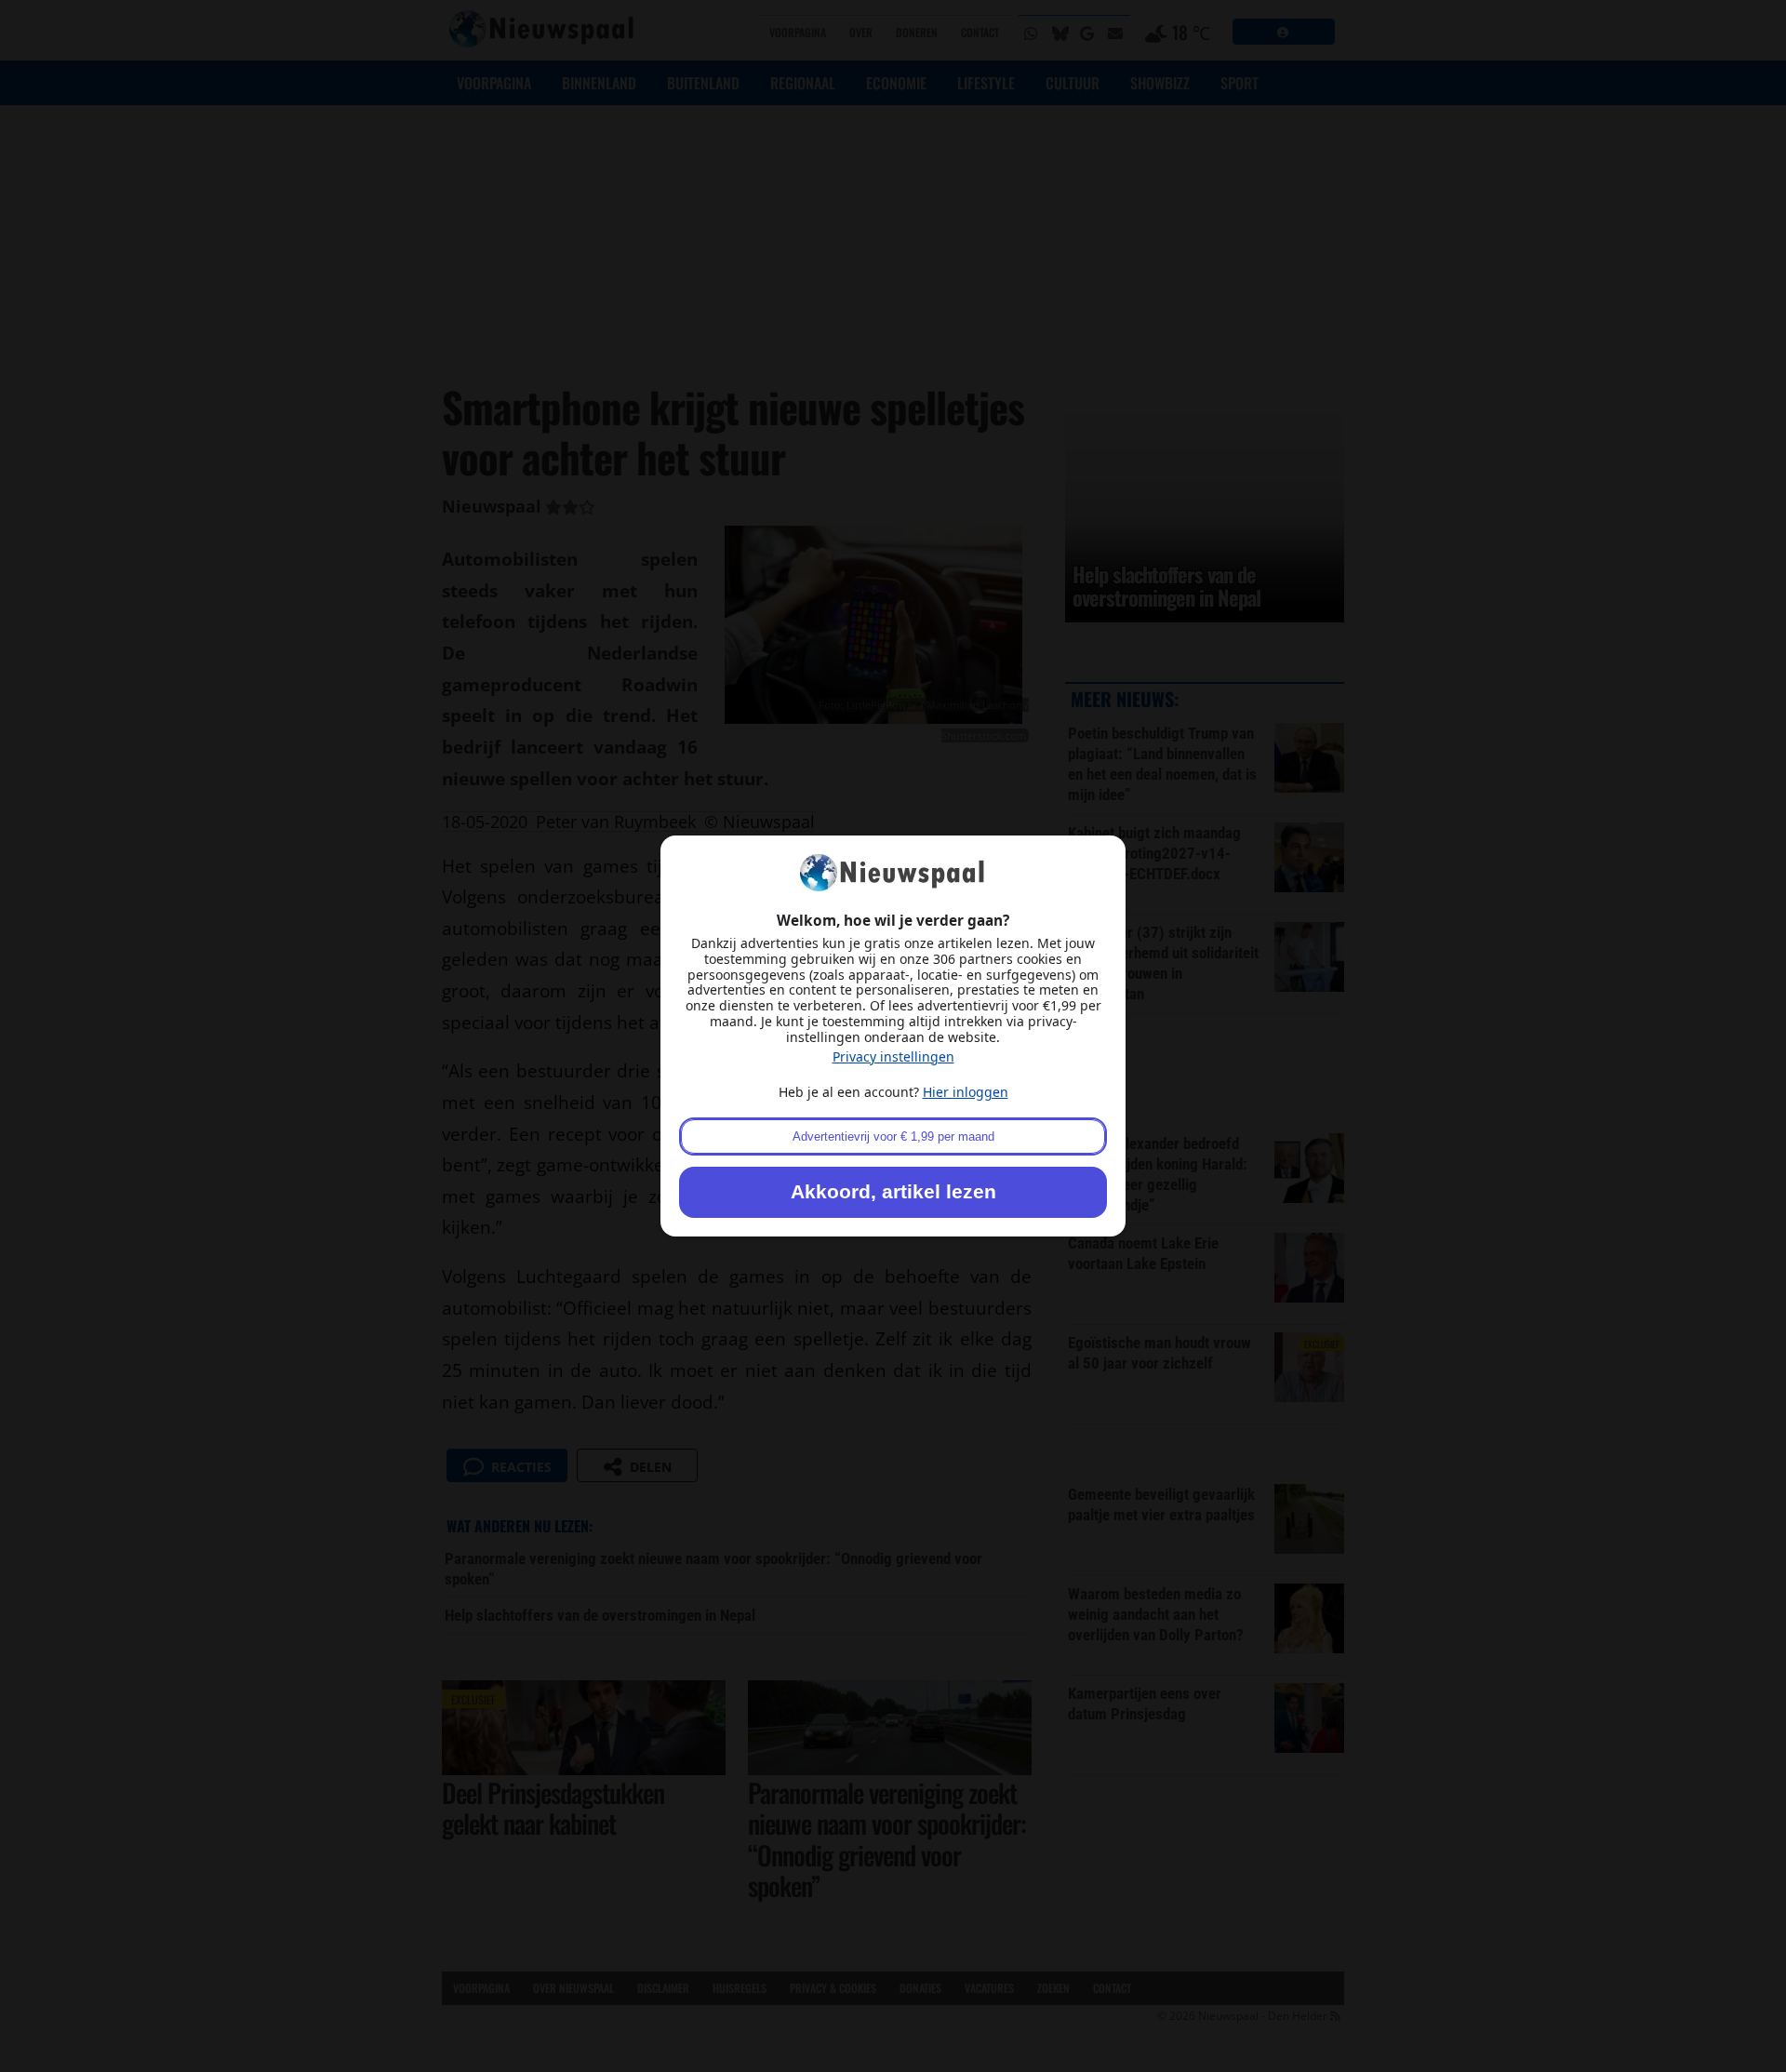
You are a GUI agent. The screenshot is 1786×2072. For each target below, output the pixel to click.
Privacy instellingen (893, 1056)
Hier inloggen (966, 1092)
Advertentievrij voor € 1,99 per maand (893, 1136)
